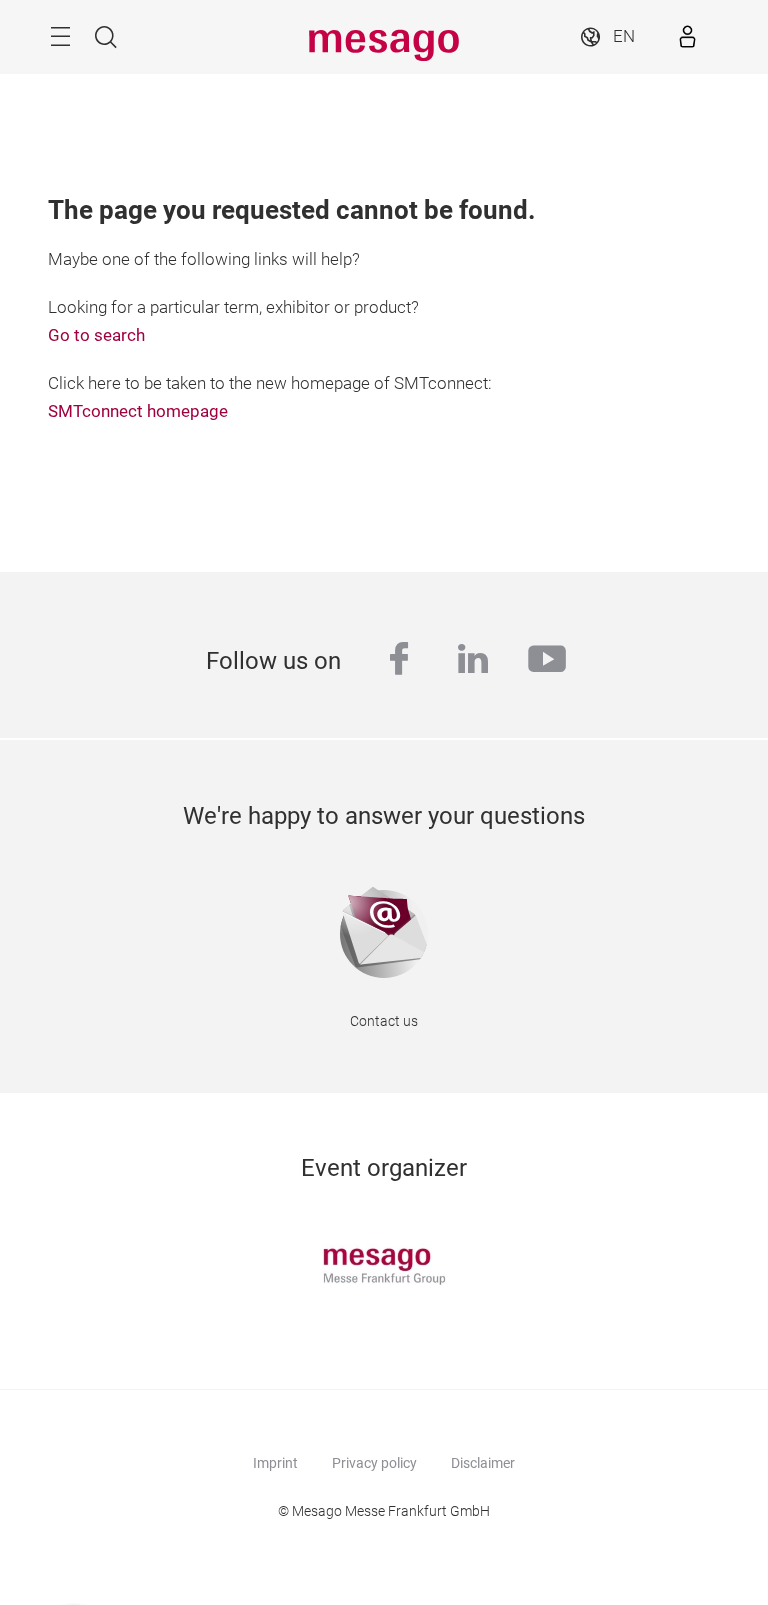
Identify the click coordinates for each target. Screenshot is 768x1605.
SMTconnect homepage (138, 411)
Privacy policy (374, 1463)
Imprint (275, 1463)
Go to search (96, 335)
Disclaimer (483, 1463)
